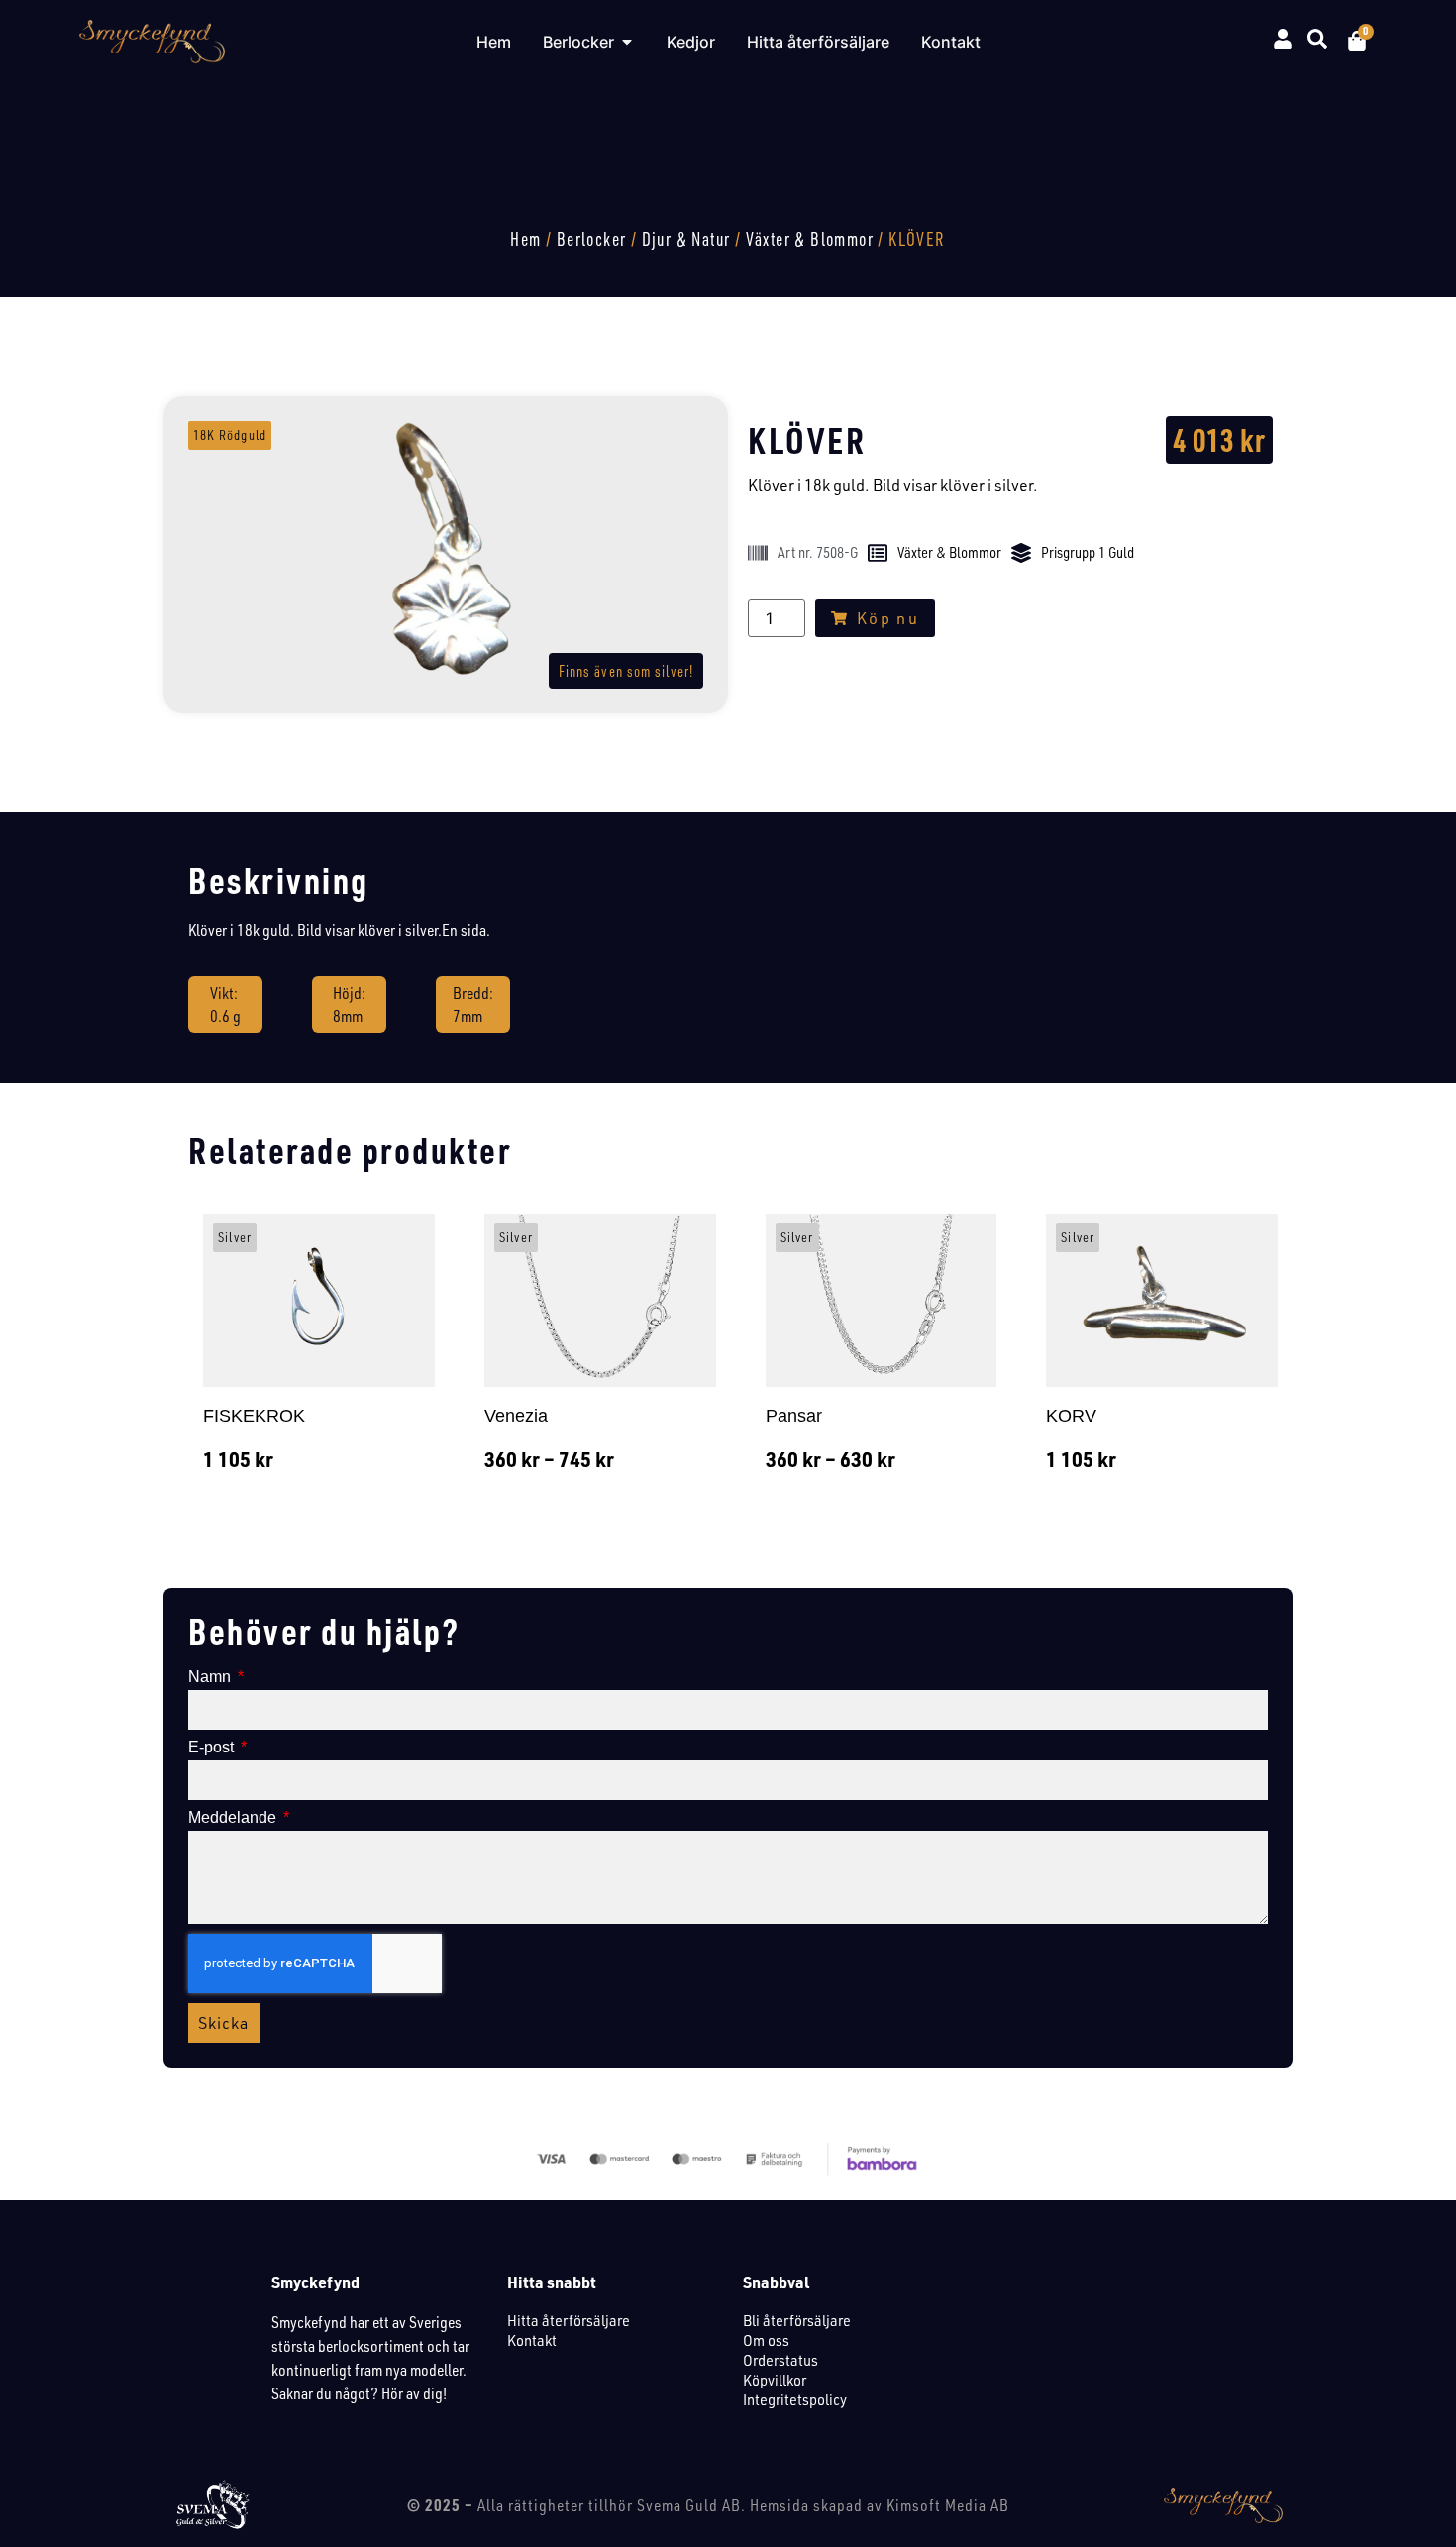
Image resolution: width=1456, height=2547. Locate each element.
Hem (525, 239)
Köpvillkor (775, 2380)
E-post (213, 1748)
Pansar (794, 1416)
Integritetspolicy (795, 2399)
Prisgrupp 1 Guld (1088, 552)
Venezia (516, 1416)
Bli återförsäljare (797, 2320)
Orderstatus (780, 2360)
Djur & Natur (686, 239)
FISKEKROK (254, 1416)
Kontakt (532, 2340)
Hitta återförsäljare (569, 2320)
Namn (211, 1677)
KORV (1071, 1416)
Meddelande (234, 1818)
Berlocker (592, 239)
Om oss (766, 2340)
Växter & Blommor (810, 239)
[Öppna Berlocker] (627, 42)
